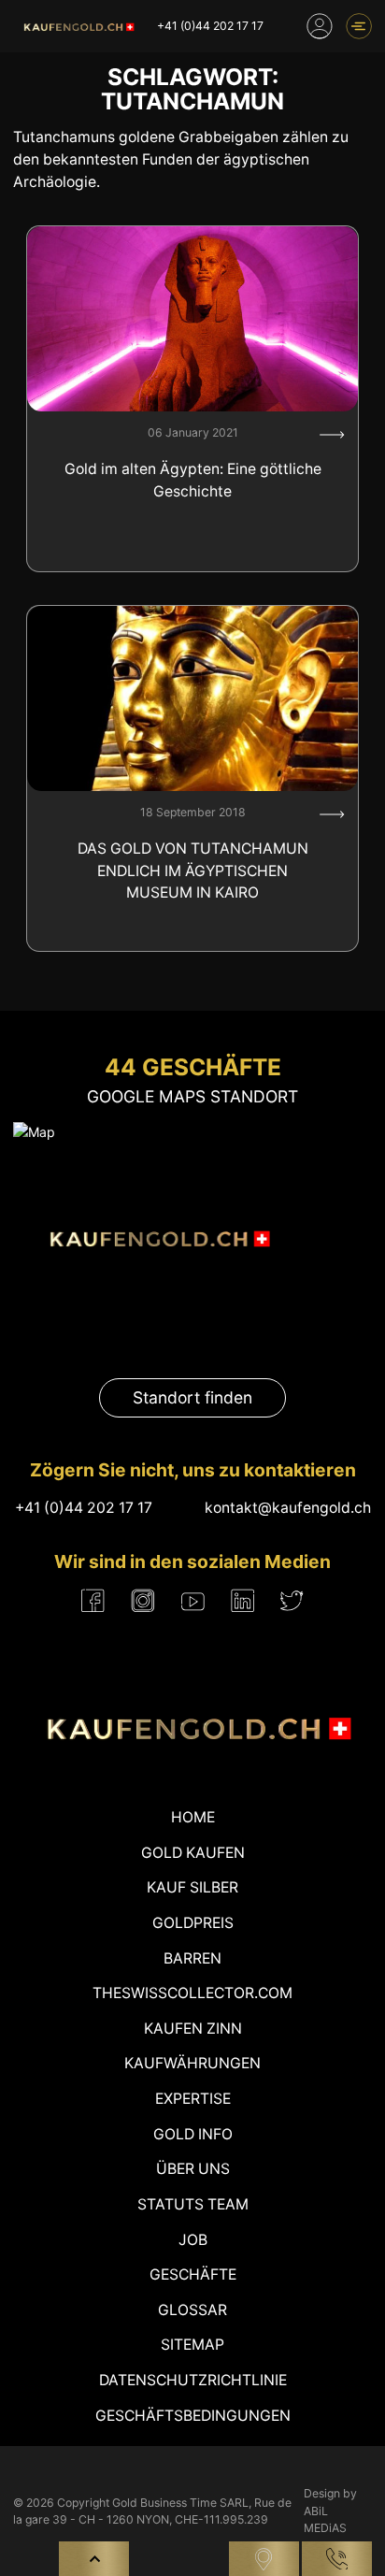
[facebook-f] (93, 1601)
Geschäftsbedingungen (193, 2416)
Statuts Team (193, 2204)
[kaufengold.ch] (77, 26)
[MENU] (359, 26)
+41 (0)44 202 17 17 (210, 26)
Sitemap (192, 2345)
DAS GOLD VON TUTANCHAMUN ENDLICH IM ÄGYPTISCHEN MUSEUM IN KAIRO (193, 871)
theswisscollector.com (192, 1993)
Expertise (193, 2099)
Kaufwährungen (192, 2063)
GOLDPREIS (193, 1923)
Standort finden (192, 1397)
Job (193, 2240)
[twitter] (292, 1600)
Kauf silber (192, 1887)
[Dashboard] (320, 26)
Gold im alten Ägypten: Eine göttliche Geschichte (193, 480)
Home (193, 1817)
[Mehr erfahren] (332, 435)
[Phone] (337, 2559)
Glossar (192, 2310)
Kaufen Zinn (193, 2029)
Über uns (193, 2169)
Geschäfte (193, 2274)
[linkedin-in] (242, 1601)
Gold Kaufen (193, 1853)
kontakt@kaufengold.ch (288, 1508)
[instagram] (143, 1601)
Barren (192, 1958)
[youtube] (193, 1601)
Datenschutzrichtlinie (193, 2380)
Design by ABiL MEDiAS (330, 2511)
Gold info (193, 2134)
